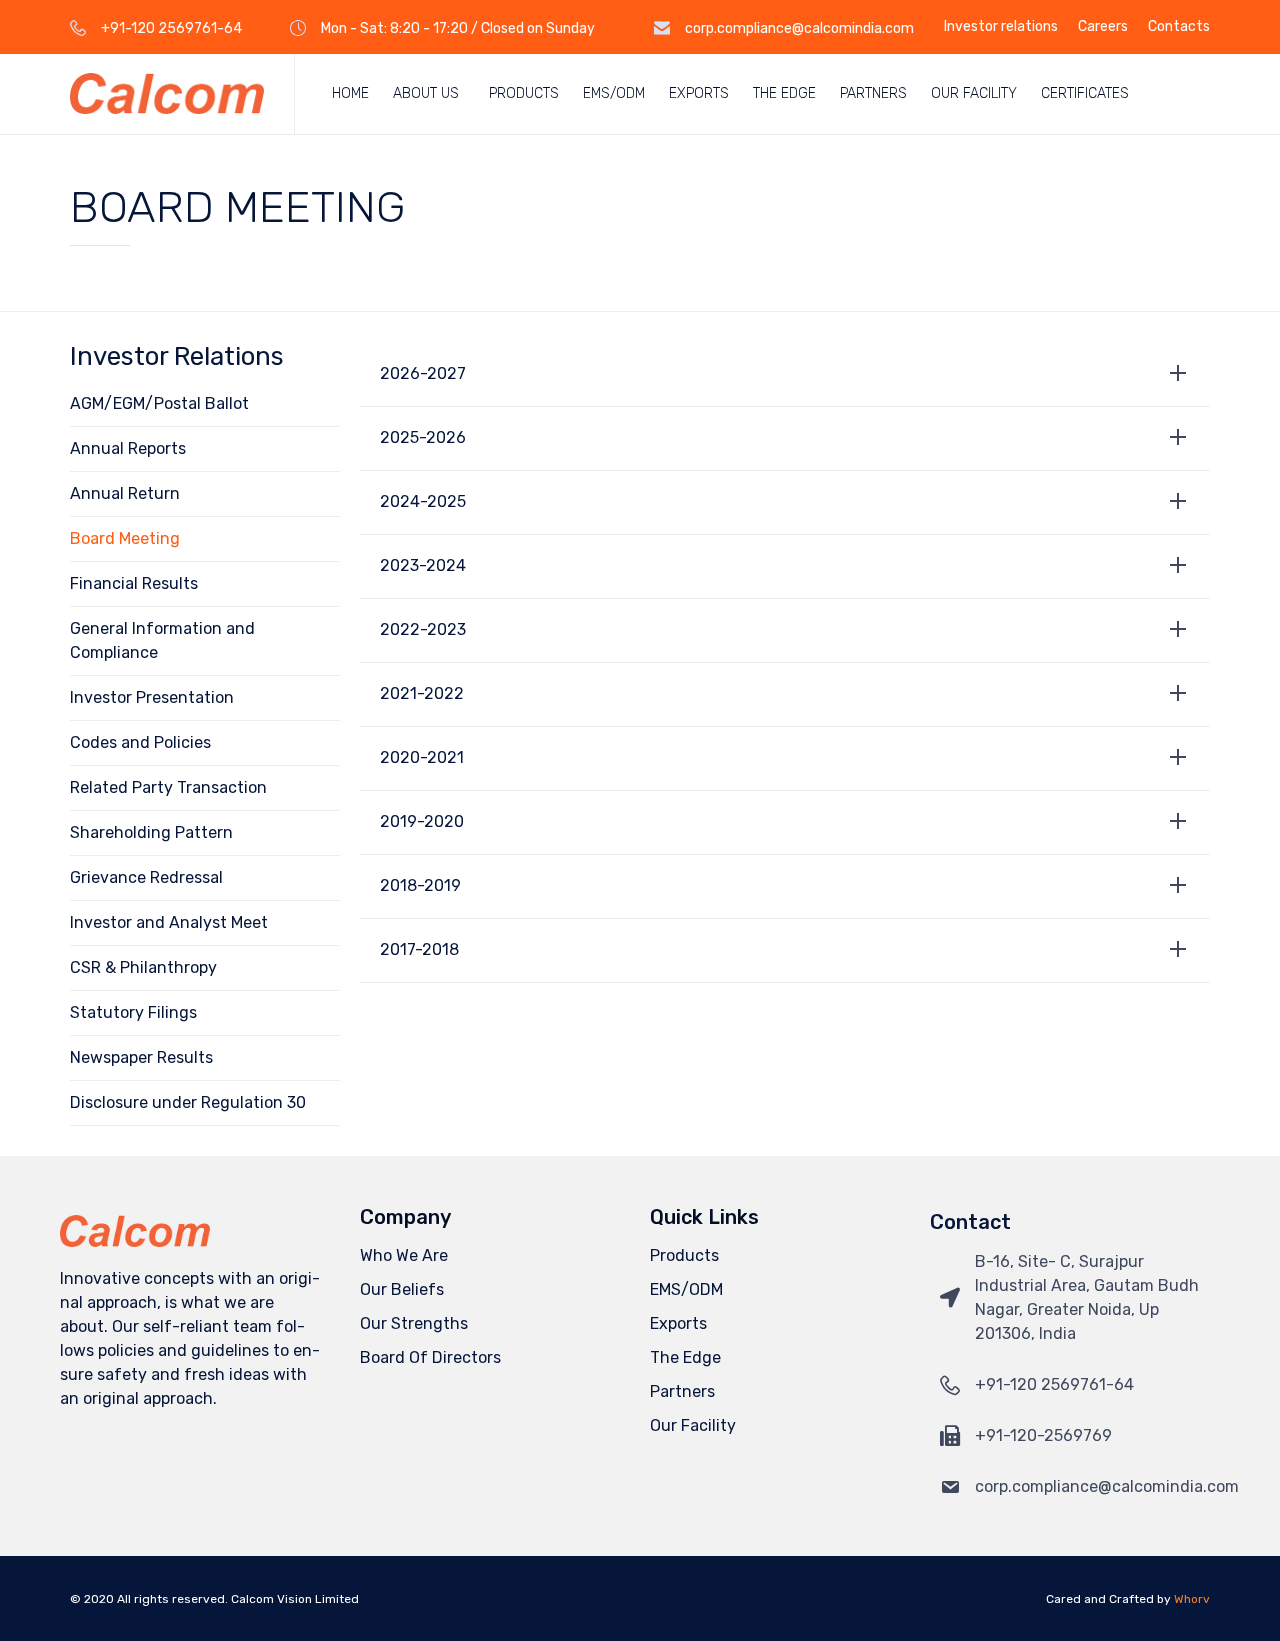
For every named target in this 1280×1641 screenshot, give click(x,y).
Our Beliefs (402, 1289)
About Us (426, 93)
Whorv (1192, 1599)
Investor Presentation (152, 697)
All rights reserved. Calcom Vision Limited (238, 1599)
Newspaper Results (141, 1057)
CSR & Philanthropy (143, 967)
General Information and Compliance (162, 640)
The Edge (784, 93)
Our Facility (974, 93)
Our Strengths (414, 1323)
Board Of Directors (430, 1357)
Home (350, 93)
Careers (1103, 27)
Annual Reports (128, 448)
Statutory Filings (133, 1012)
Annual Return (125, 493)
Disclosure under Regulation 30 (188, 1102)
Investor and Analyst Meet (169, 922)
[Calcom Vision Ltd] (167, 93)
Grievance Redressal (146, 877)
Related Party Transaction (168, 787)
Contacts (1179, 27)
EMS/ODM (614, 93)
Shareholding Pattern (151, 832)
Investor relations (1001, 27)
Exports (699, 93)
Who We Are (404, 1255)
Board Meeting (125, 538)
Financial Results (134, 583)
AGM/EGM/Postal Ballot (159, 403)
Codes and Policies (140, 742)
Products (524, 93)
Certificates (1085, 93)
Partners (873, 93)
